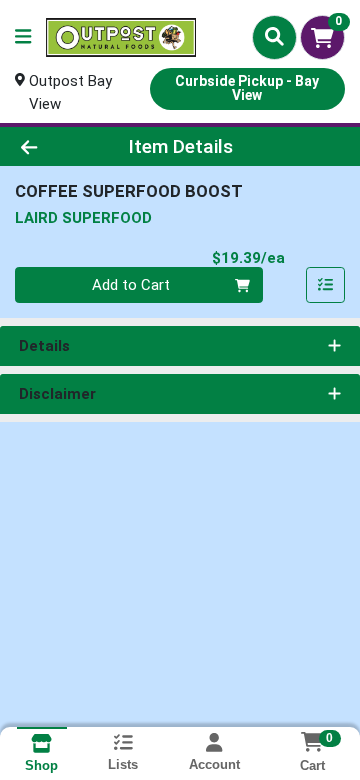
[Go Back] (56, 146)
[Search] (274, 37)
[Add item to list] (326, 285)
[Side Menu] (23, 37)
